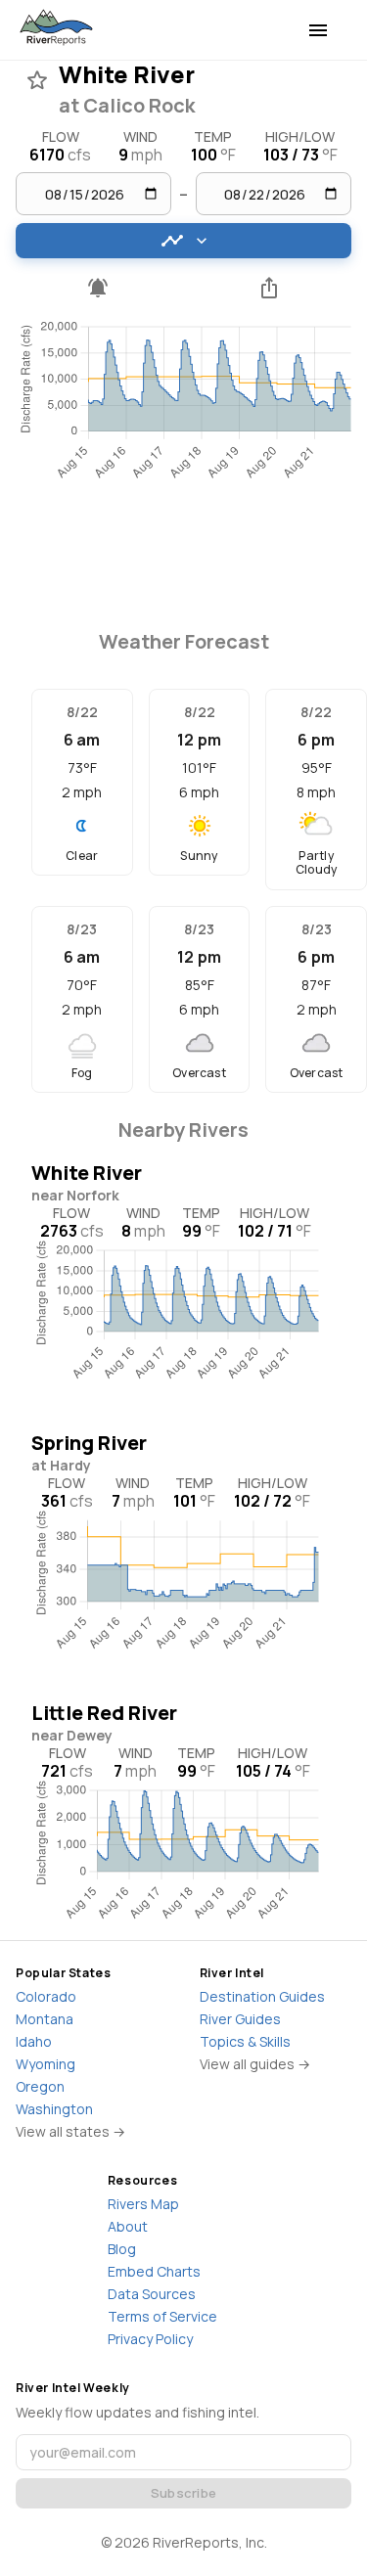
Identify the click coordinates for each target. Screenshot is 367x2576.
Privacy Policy (150, 2339)
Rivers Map (143, 2204)
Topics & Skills (245, 2041)
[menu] (318, 30)
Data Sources (152, 2294)
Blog (122, 2249)
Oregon (40, 2086)
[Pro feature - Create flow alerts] (98, 288)
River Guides (240, 2019)
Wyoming (46, 2064)
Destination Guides (262, 1996)
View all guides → (255, 2064)
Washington (54, 2109)
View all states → (70, 2131)
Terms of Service (162, 2316)
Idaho (34, 2041)
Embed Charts (154, 2271)
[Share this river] (270, 288)
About (128, 2226)
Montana (45, 2019)
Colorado (46, 1996)
